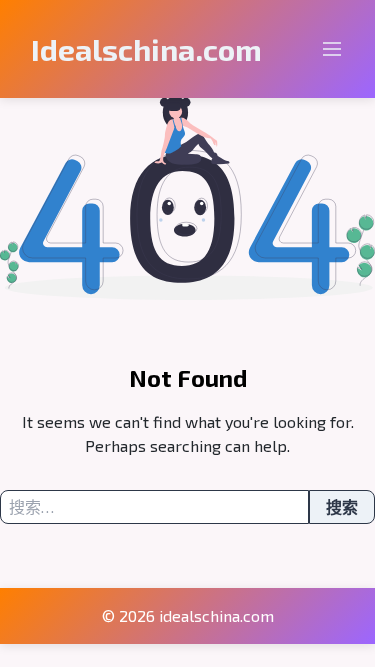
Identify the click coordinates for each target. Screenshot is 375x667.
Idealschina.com (146, 49)
